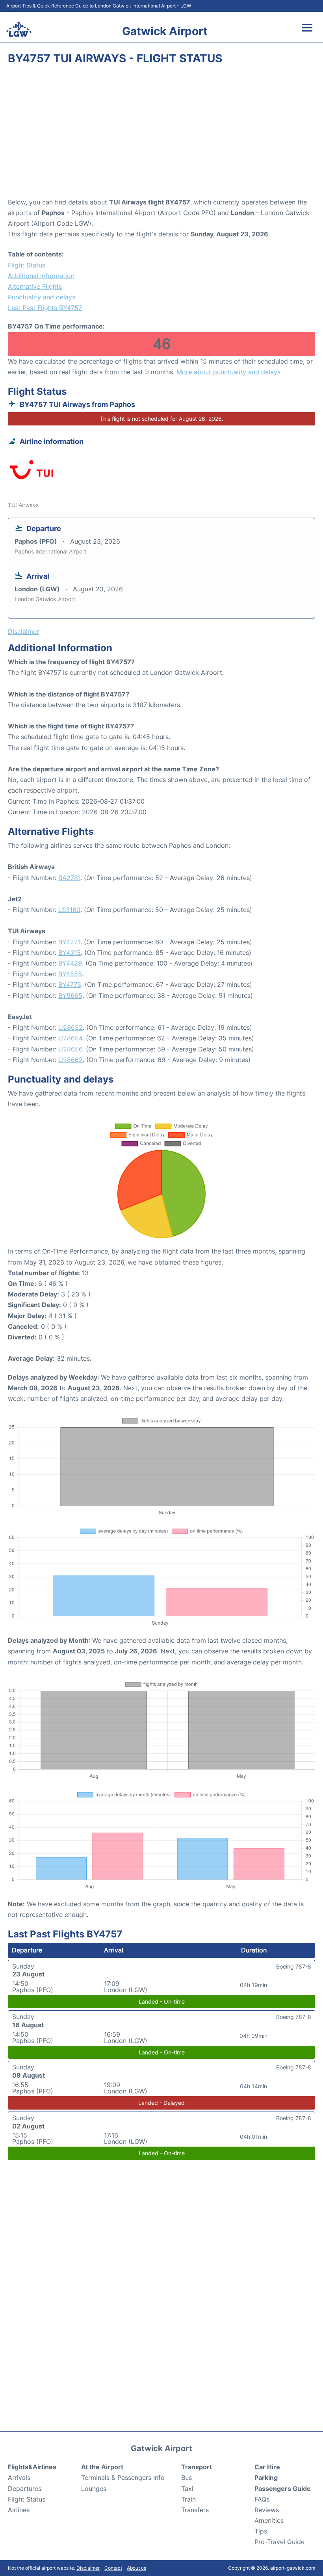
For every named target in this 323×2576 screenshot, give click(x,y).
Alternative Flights (35, 286)
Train (188, 2499)
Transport (197, 2467)
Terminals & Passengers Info (123, 2478)
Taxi (187, 2489)
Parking (266, 2478)
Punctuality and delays (42, 297)
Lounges (94, 2489)
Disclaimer (88, 2568)
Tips (261, 2531)
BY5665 (70, 995)
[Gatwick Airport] (19, 29)
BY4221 (69, 942)
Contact (113, 2568)
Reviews (267, 2510)
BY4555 (70, 974)
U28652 (71, 1027)
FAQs (262, 2499)
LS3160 (69, 910)
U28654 (70, 1038)
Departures (25, 2489)
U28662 (71, 1060)
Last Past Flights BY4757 (45, 308)
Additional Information (41, 276)
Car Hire (267, 2467)
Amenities (269, 2520)
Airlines (19, 2510)
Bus (187, 2478)
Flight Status (27, 265)
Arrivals (19, 2478)
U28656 (70, 1049)
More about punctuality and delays (228, 372)
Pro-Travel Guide (279, 2542)
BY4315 (70, 953)
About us (136, 2568)
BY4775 (70, 984)
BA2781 (69, 878)
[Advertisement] (161, 134)
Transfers (195, 2510)
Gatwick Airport (165, 31)
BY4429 (70, 963)
